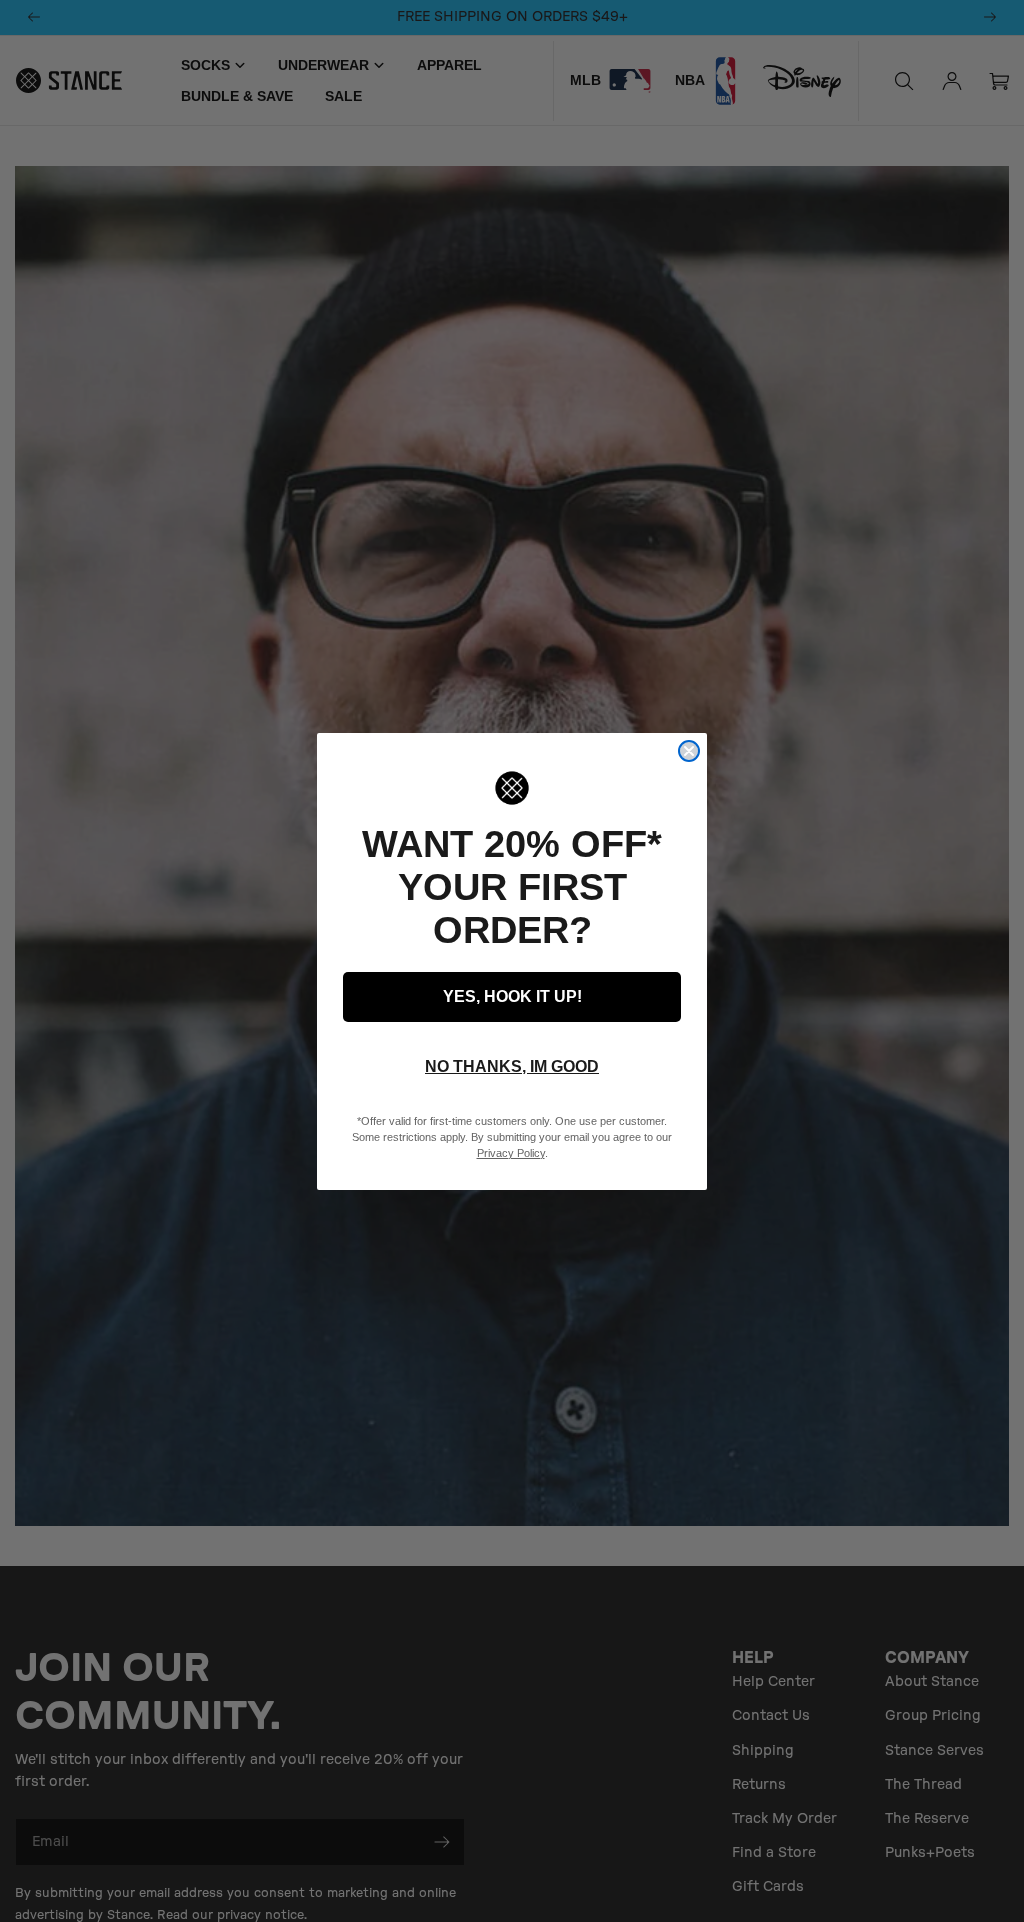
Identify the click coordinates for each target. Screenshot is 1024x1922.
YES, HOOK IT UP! (512, 996)
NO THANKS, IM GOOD (512, 1066)
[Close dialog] (689, 751)
